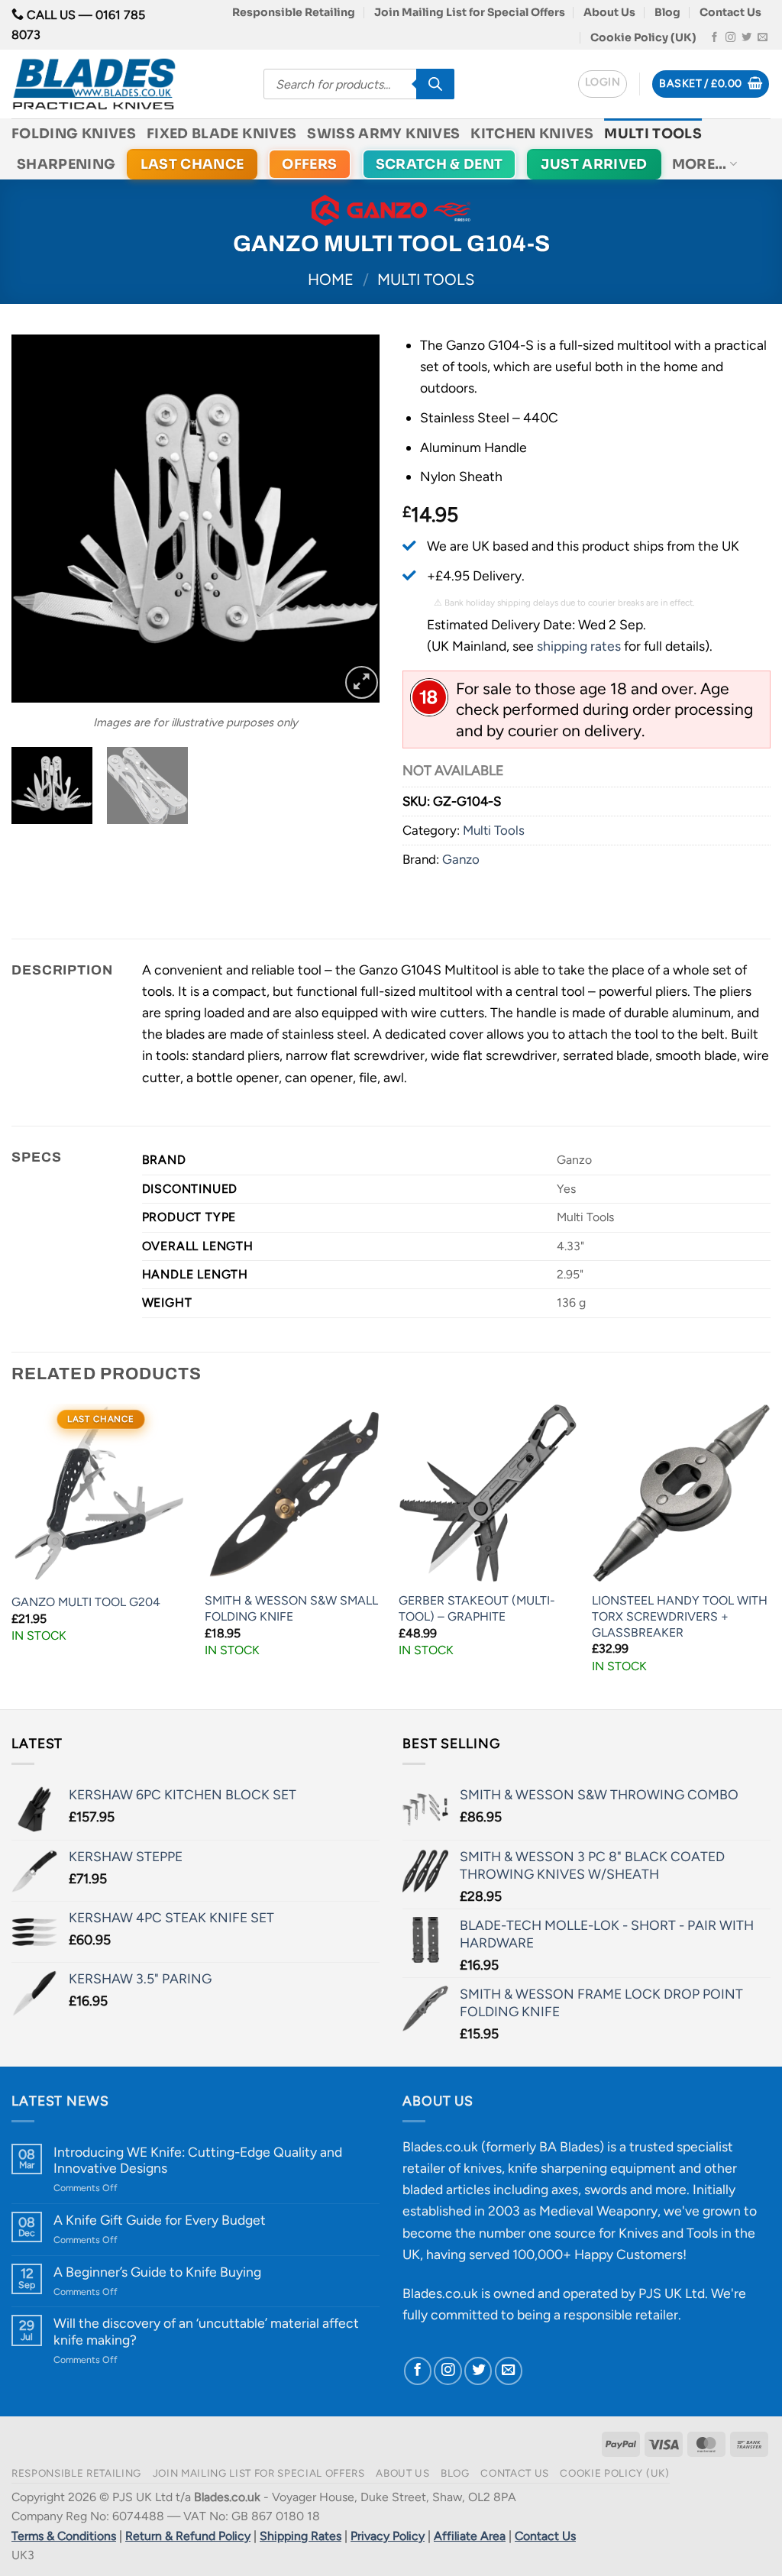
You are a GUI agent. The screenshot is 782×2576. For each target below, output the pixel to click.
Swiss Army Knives (383, 134)
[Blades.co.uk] (126, 84)
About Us (609, 12)
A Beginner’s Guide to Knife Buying (157, 2272)
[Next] (353, 519)
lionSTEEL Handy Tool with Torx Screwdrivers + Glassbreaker (680, 1616)
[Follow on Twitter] (746, 38)
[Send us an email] (763, 38)
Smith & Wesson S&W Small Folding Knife (291, 1608)
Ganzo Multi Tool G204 (86, 1602)
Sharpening (66, 164)
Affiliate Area (470, 2536)
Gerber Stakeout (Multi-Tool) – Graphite (477, 1608)
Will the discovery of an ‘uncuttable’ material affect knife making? (206, 2331)
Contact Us (730, 12)
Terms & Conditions (64, 2536)
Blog (667, 12)
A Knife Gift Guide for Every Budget (160, 2220)
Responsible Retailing (294, 12)
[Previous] (38, 519)
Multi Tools (653, 134)
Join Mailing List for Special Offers (470, 12)
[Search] (435, 84)
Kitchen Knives (532, 134)
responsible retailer (621, 2314)
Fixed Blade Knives (221, 134)
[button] (603, 84)
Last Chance (192, 164)
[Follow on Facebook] (714, 38)
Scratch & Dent (439, 164)
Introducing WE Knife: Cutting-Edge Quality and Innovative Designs (198, 2160)
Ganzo (461, 859)
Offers (309, 164)
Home (331, 280)
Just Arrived (594, 164)
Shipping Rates (301, 2536)
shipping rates (579, 646)
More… (700, 164)
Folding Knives (74, 134)
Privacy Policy (388, 2536)
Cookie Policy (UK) (643, 37)
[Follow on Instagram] (730, 38)
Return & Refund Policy (188, 2536)
